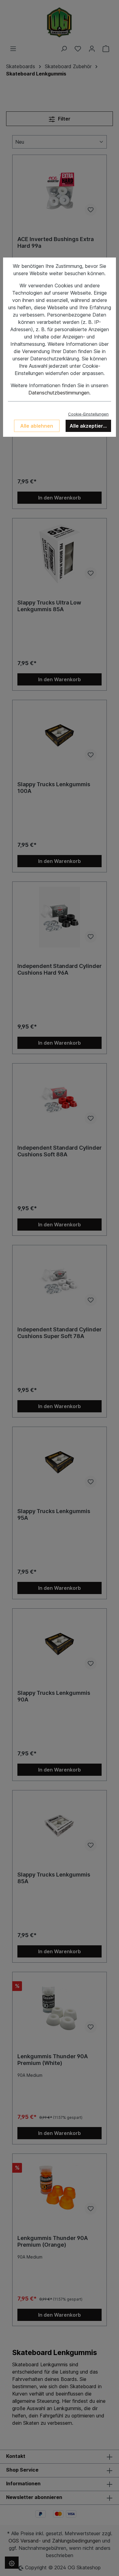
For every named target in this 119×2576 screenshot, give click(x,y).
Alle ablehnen (37, 426)
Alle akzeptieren (89, 426)
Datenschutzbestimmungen (59, 393)
